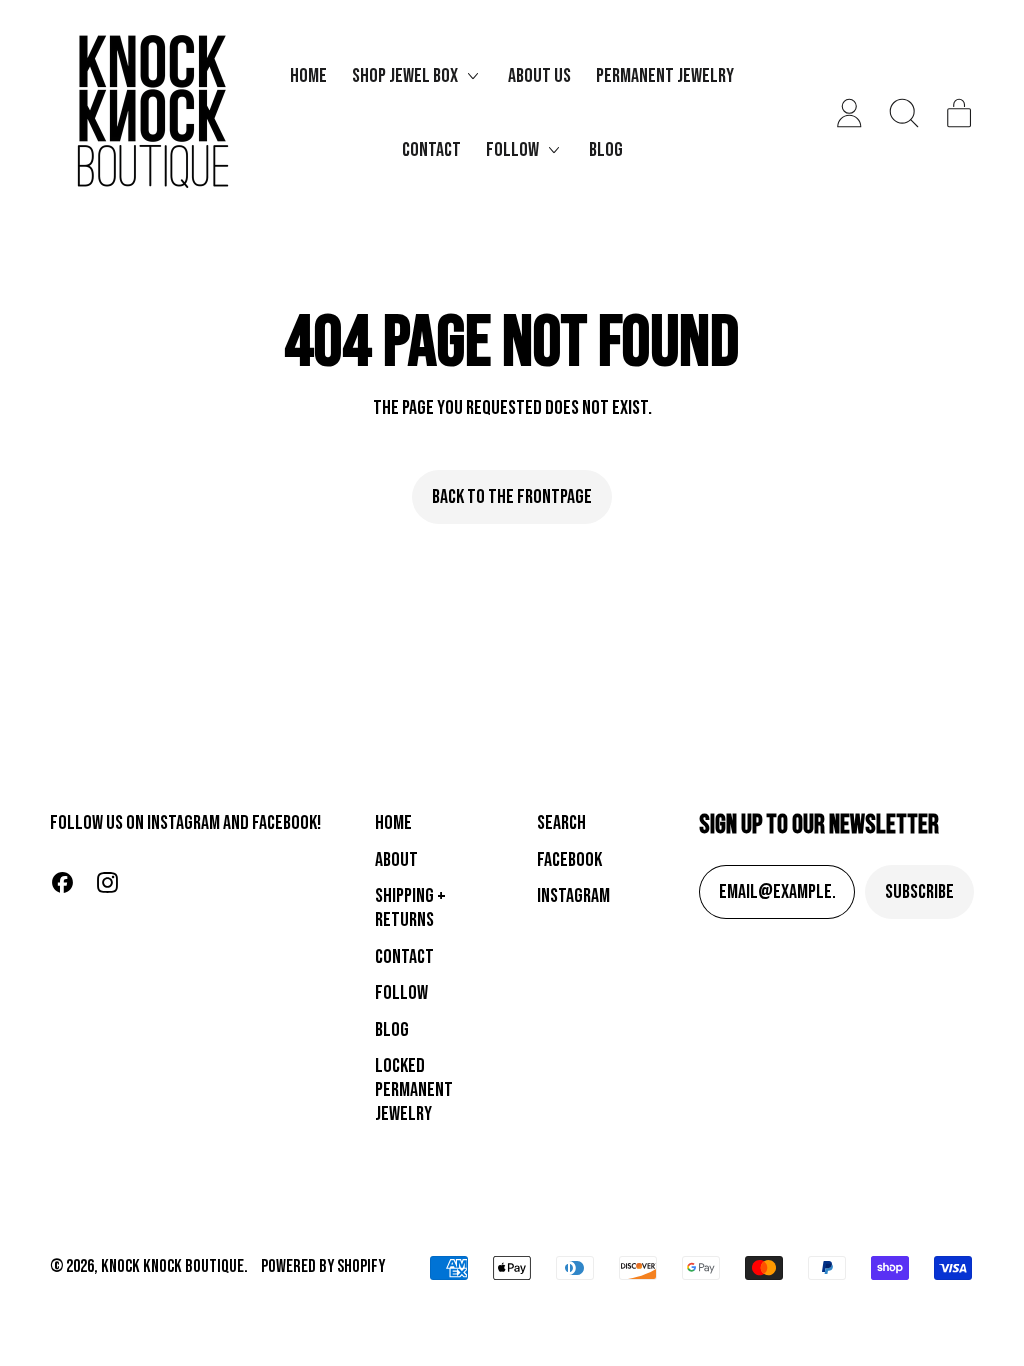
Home (308, 76)
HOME (393, 823)
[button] (904, 113)
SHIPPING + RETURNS (410, 908)
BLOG (392, 1030)
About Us (539, 76)
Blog (606, 150)
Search (561, 823)
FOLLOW (401, 993)
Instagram (573, 896)
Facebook (569, 860)
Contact (431, 150)
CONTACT (404, 957)
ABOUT (396, 860)
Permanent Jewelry (665, 76)
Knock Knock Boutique (172, 1266)
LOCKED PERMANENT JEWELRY (414, 1090)
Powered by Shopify (323, 1266)
